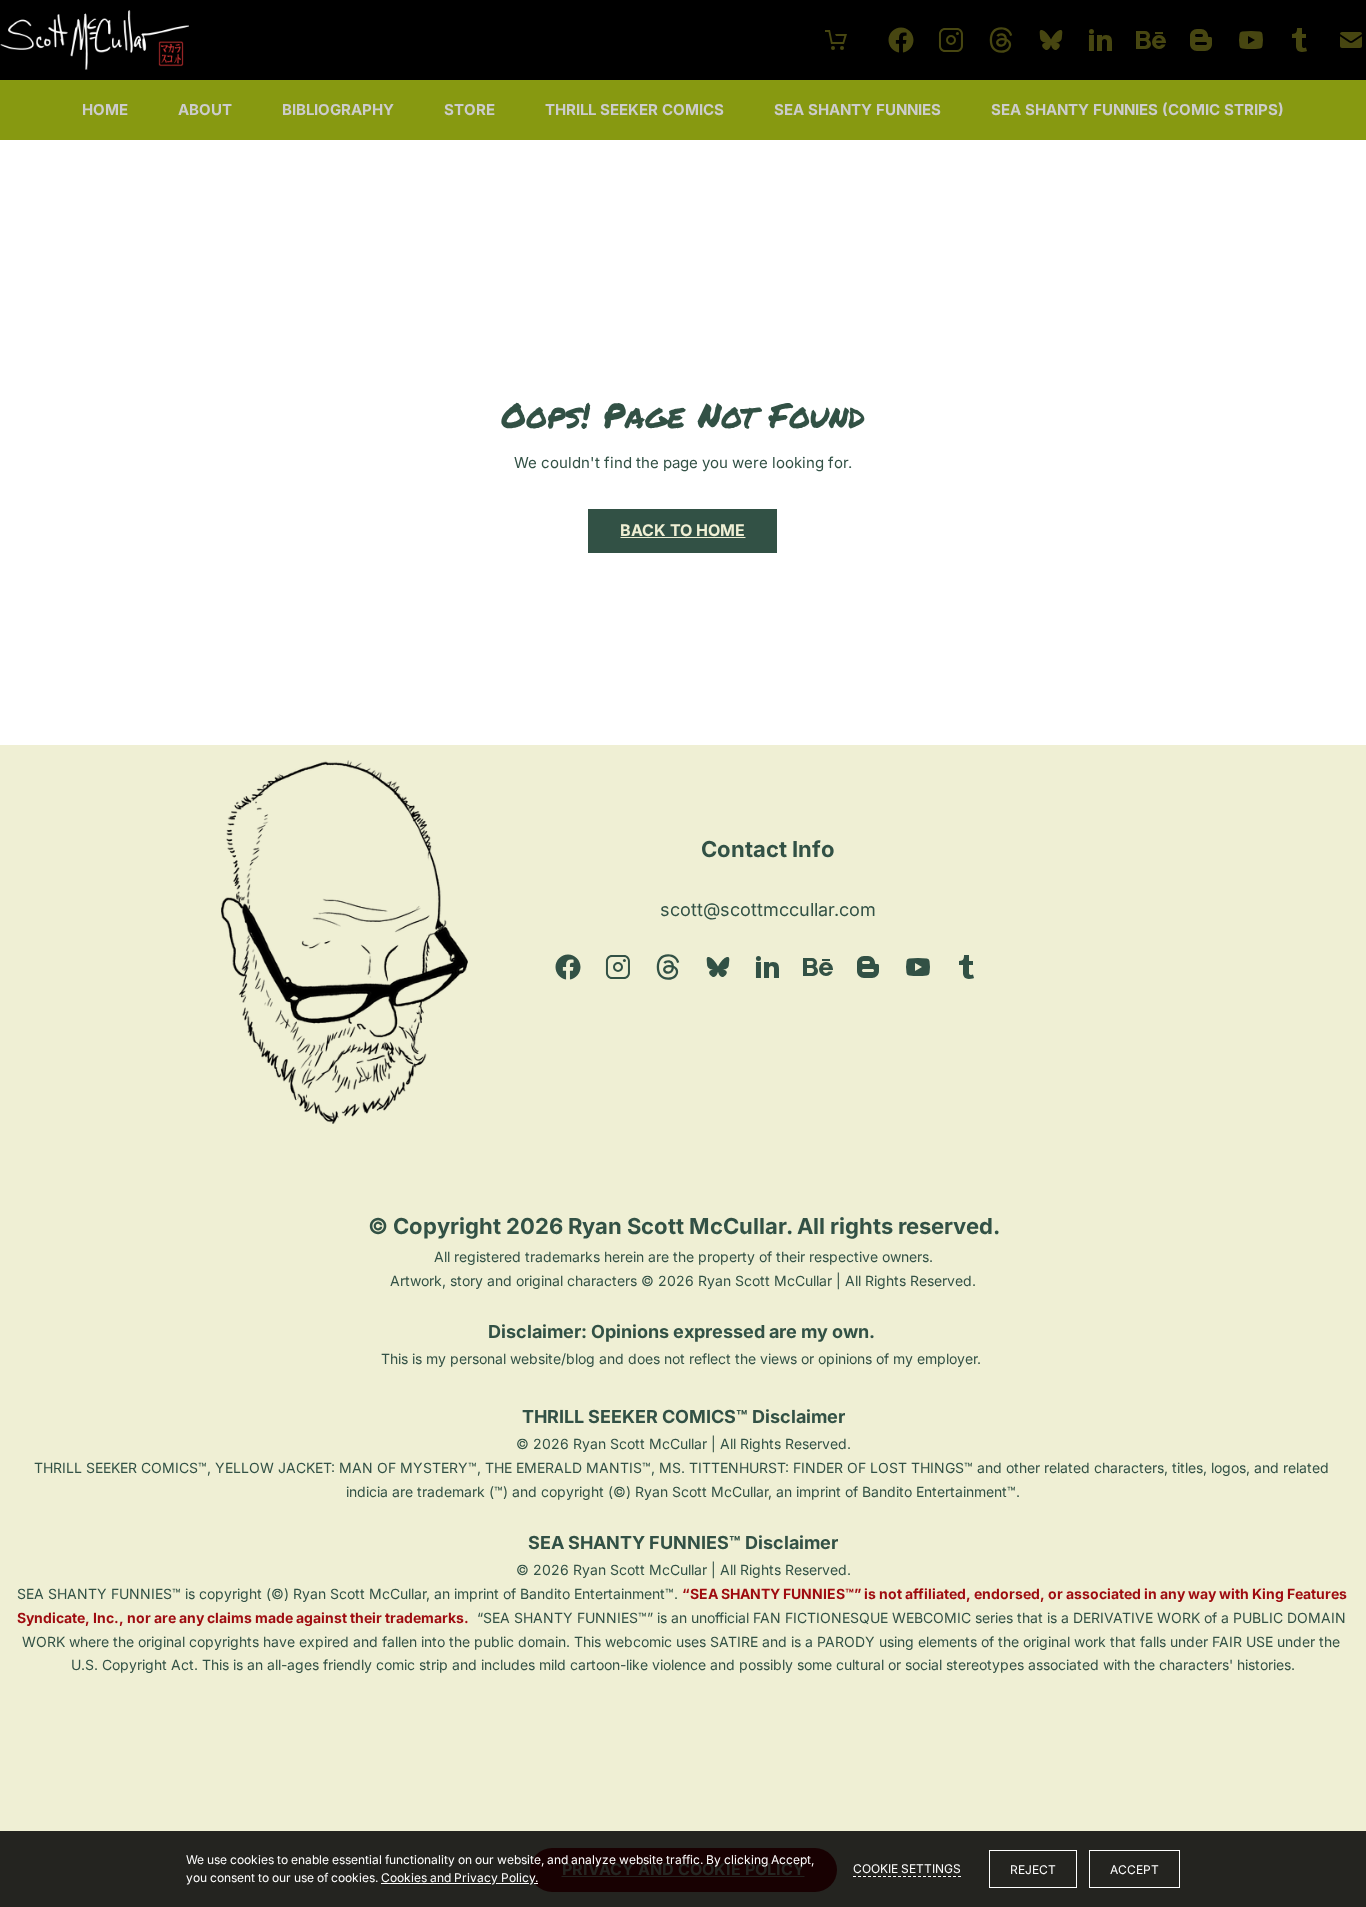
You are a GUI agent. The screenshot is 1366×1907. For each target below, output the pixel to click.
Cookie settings (907, 1868)
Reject (1033, 1869)
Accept (1134, 1869)
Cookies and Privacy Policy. (459, 1877)
